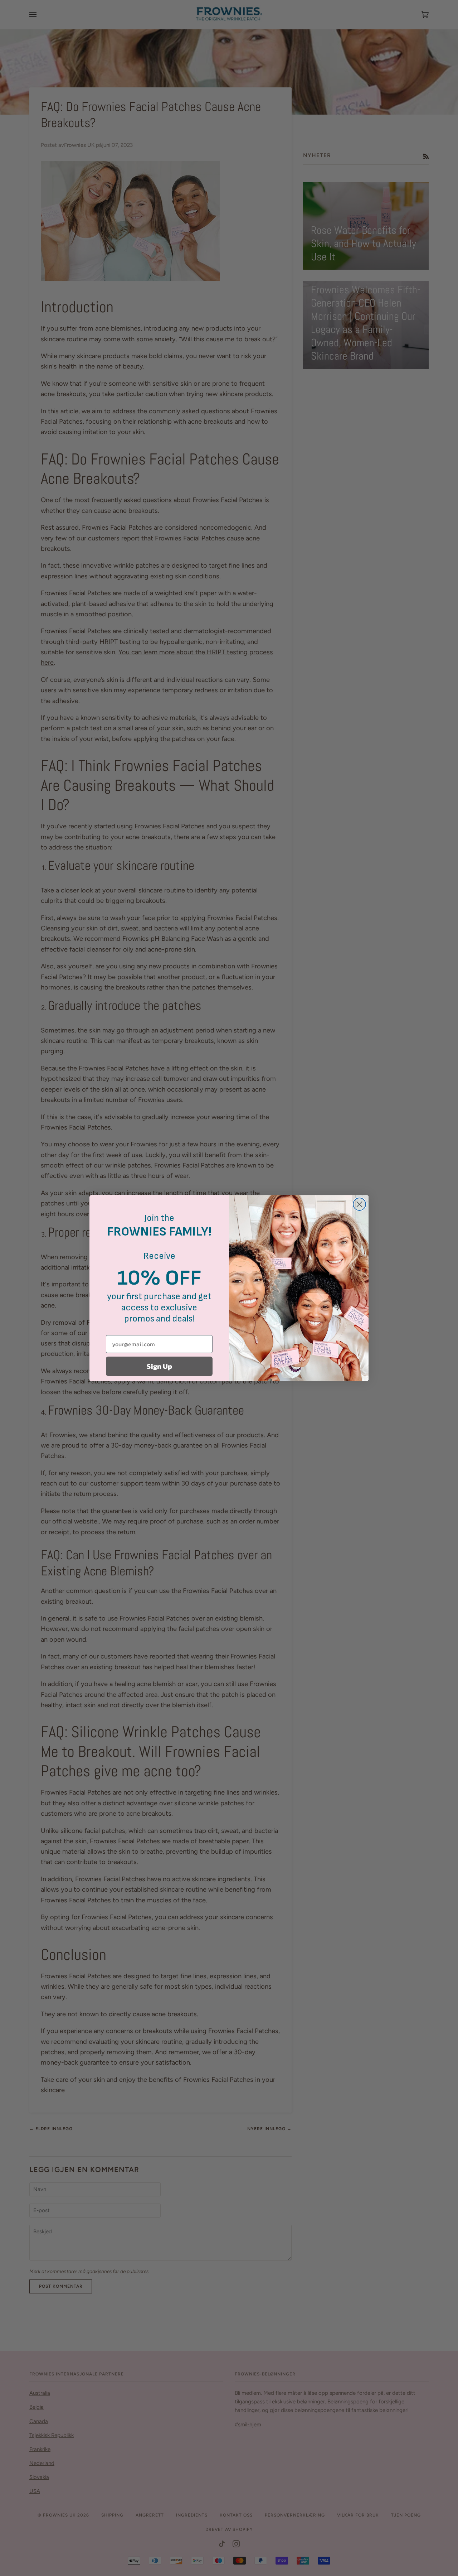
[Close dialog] (359, 1204)
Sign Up (159, 1366)
